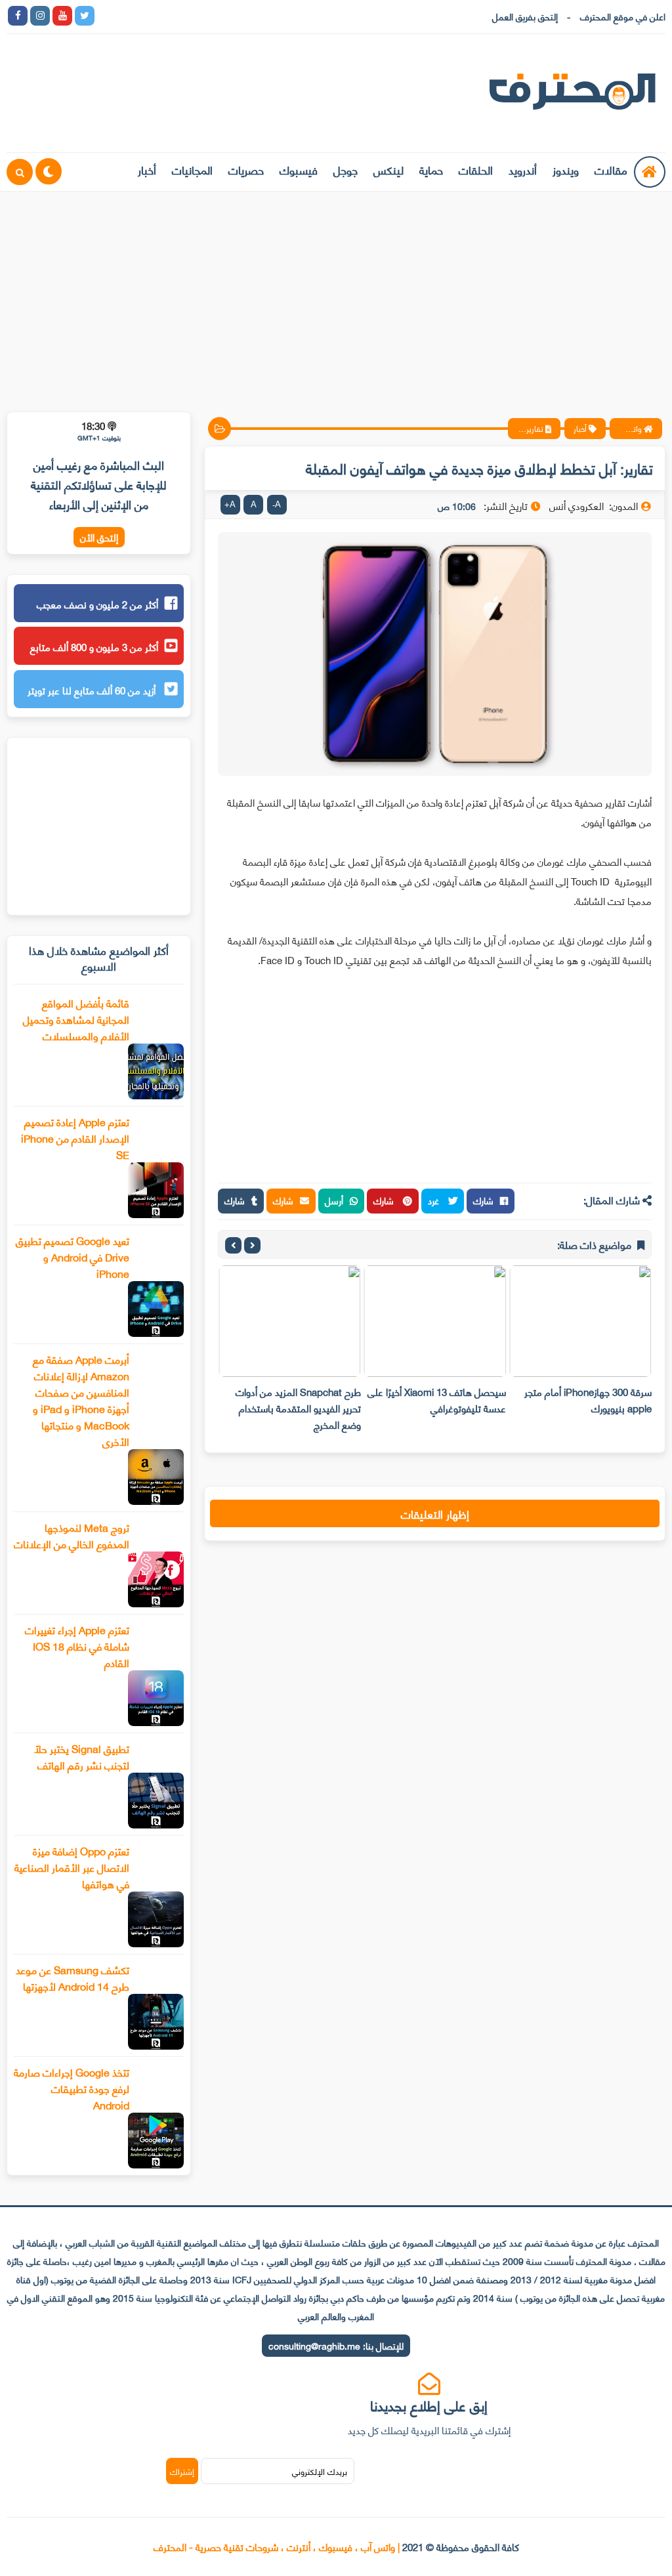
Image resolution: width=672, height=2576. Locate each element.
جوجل (346, 169)
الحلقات (476, 169)
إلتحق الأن (99, 537)
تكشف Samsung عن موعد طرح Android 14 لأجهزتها (73, 1977)
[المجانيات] (219, 16)
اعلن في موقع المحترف (623, 16)
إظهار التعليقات (435, 1513)
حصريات (246, 169)
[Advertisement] (336, 293)
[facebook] (18, 16)
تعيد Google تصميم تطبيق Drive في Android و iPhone (73, 1256)
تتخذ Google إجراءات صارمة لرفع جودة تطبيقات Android (72, 2088)
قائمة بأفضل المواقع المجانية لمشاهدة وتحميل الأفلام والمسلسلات (76, 1019)
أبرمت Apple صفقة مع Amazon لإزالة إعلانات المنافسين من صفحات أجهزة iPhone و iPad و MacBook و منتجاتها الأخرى (81, 1400)
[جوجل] (152, 16)
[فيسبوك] (174, 16)
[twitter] (85, 16)
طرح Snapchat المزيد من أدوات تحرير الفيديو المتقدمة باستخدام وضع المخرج (298, 1408)
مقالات (611, 169)
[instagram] (40, 16)
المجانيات (192, 169)
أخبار (147, 169)
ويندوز (566, 169)
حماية (431, 169)
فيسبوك (299, 169)
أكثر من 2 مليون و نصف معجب (97, 604)
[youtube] (62, 16)
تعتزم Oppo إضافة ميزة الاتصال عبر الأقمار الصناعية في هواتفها (72, 1867)
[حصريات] (196, 16)
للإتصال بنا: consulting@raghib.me (336, 2345)
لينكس (388, 169)
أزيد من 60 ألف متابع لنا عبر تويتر (93, 690)
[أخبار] (241, 16)
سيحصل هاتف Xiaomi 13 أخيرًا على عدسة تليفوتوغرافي (437, 1400)
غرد (435, 1200)
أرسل (334, 1200)
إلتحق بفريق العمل (525, 16)
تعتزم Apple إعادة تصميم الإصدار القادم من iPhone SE (75, 1138)
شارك (483, 1200)
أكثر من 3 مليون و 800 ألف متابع (94, 646)
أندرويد (523, 169)
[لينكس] (129, 16)
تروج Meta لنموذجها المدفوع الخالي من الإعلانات (72, 1535)
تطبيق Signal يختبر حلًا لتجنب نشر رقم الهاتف (82, 1756)
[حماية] (107, 16)
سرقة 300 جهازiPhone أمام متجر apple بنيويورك (588, 1400)
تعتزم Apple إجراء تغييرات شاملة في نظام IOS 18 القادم (77, 1646)
